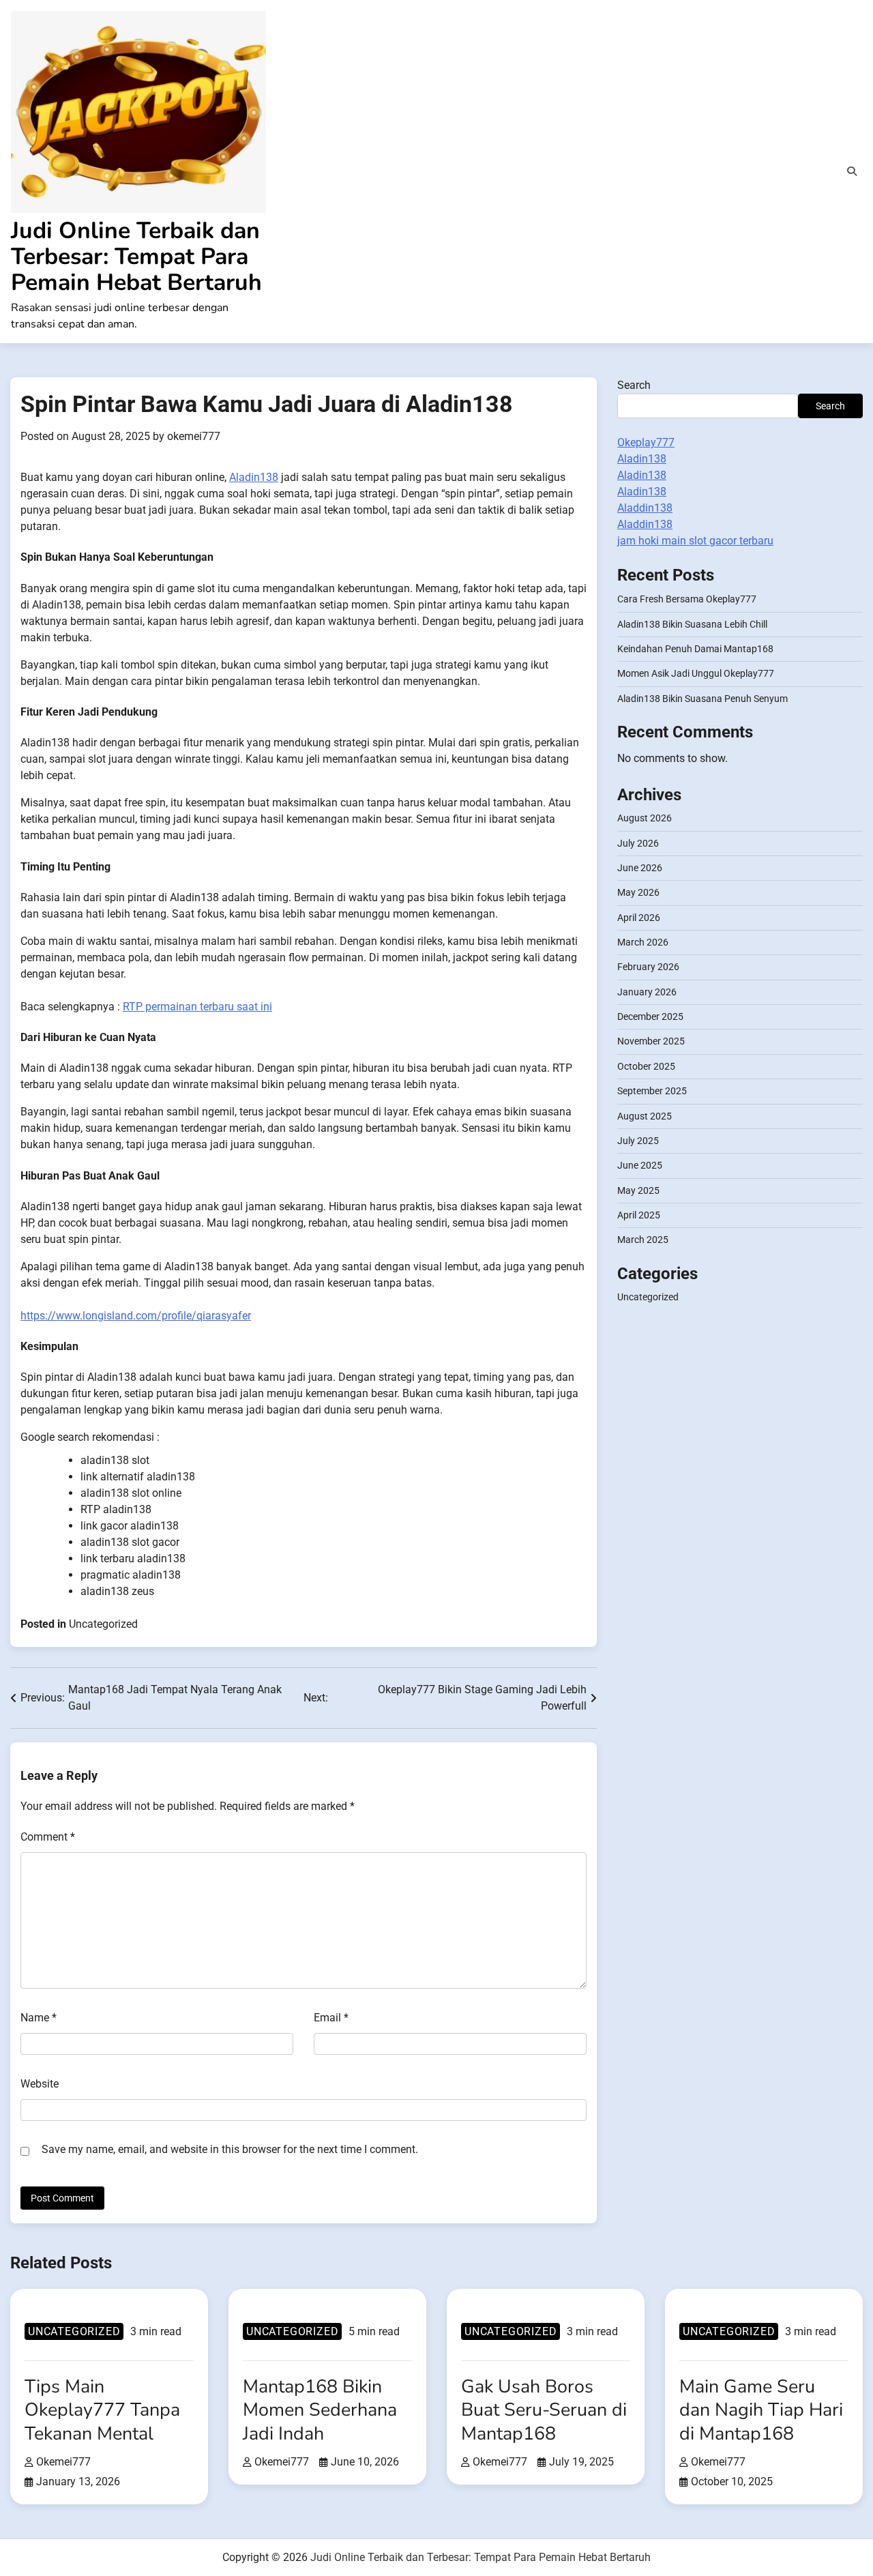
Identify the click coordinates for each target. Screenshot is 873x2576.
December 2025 (650, 1016)
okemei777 (194, 436)
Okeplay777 (646, 442)
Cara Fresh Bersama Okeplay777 (687, 599)
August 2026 (645, 818)
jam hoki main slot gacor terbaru (695, 541)
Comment (48, 1837)
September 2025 (652, 1091)
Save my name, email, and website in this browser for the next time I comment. (230, 2149)
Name (39, 2018)
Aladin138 (254, 477)
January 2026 (647, 991)
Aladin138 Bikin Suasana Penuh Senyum (702, 698)
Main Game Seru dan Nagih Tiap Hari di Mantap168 (761, 2410)
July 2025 (638, 1140)
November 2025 (651, 1041)
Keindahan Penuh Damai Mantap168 (695, 648)
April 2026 (639, 917)
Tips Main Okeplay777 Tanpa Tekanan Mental (102, 2410)
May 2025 (638, 1190)
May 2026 (638, 892)
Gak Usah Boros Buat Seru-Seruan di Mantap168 (544, 2410)
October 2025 (646, 1066)
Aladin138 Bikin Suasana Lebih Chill (692, 624)
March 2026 (643, 941)
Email (331, 2018)
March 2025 (643, 1240)
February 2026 (648, 967)
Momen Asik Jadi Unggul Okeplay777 (696, 673)
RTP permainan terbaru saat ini (197, 1007)
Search (634, 385)
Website (40, 2084)
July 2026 (638, 843)
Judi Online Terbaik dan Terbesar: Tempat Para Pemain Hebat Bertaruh (136, 257)
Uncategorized (103, 1624)
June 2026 (640, 867)
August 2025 (645, 1115)
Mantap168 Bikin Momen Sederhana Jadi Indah (320, 2410)
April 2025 (639, 1214)
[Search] (852, 171)
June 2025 (640, 1165)
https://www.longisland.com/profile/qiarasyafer (136, 1316)
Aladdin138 (645, 508)
